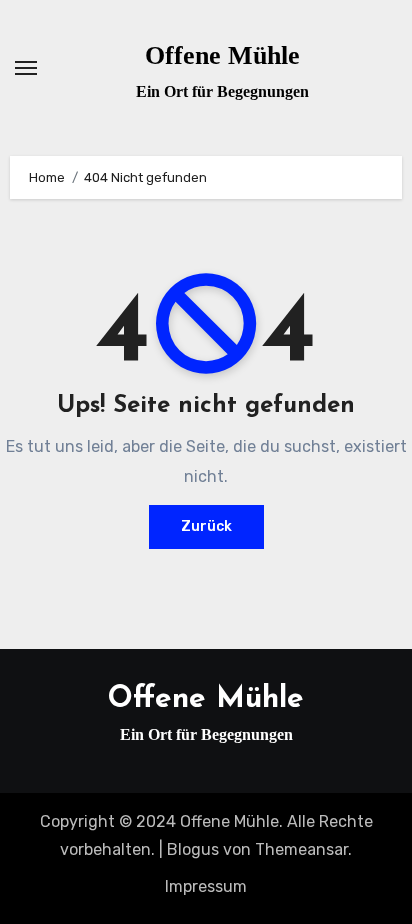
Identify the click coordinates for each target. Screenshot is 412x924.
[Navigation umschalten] (26, 68)
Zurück (206, 526)
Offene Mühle (222, 55)
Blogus (193, 849)
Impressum (206, 886)
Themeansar (301, 849)
